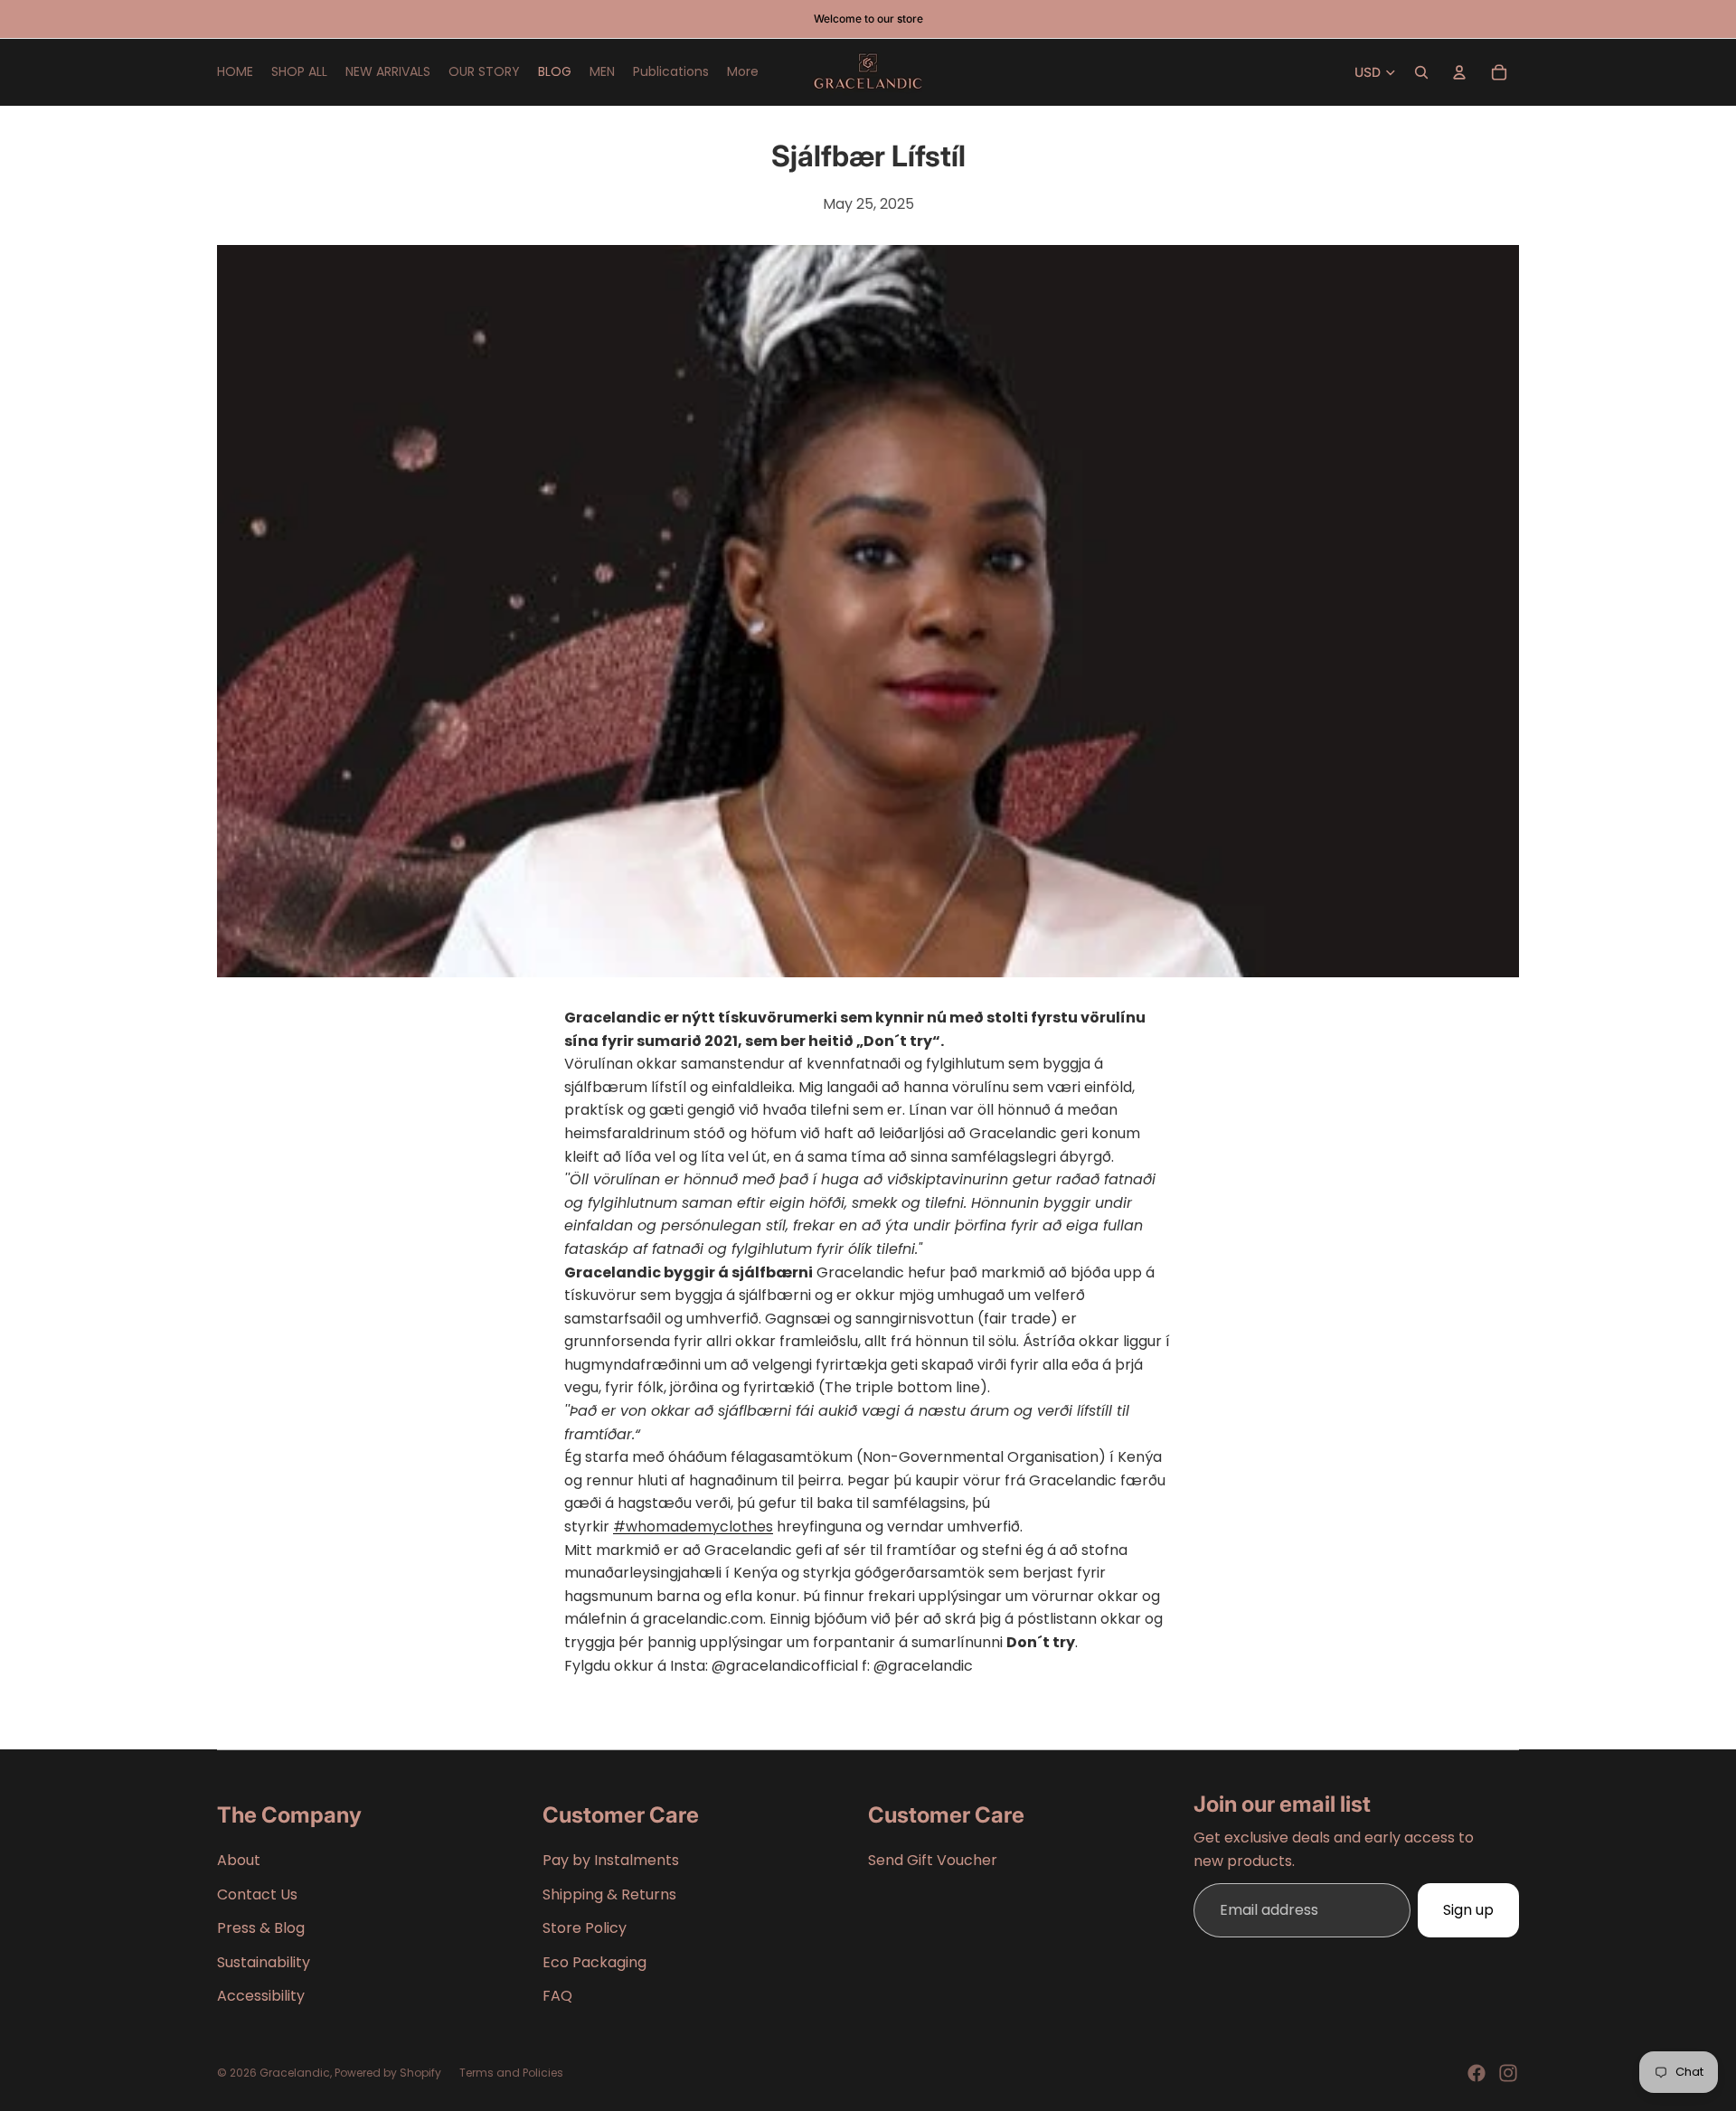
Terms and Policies (511, 2073)
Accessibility (261, 1996)
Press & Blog (261, 1928)
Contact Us (257, 1894)
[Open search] (1421, 72)
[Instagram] (1508, 2073)
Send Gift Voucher (933, 1860)
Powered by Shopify (388, 2073)
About (239, 1860)
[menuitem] (743, 72)
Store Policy (585, 1928)
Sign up (1468, 1910)
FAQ (557, 1996)
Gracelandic (295, 2073)
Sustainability (264, 1962)
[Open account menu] (1459, 72)
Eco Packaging (594, 1962)
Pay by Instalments (611, 1860)
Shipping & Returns (609, 1894)
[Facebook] (1477, 2073)
